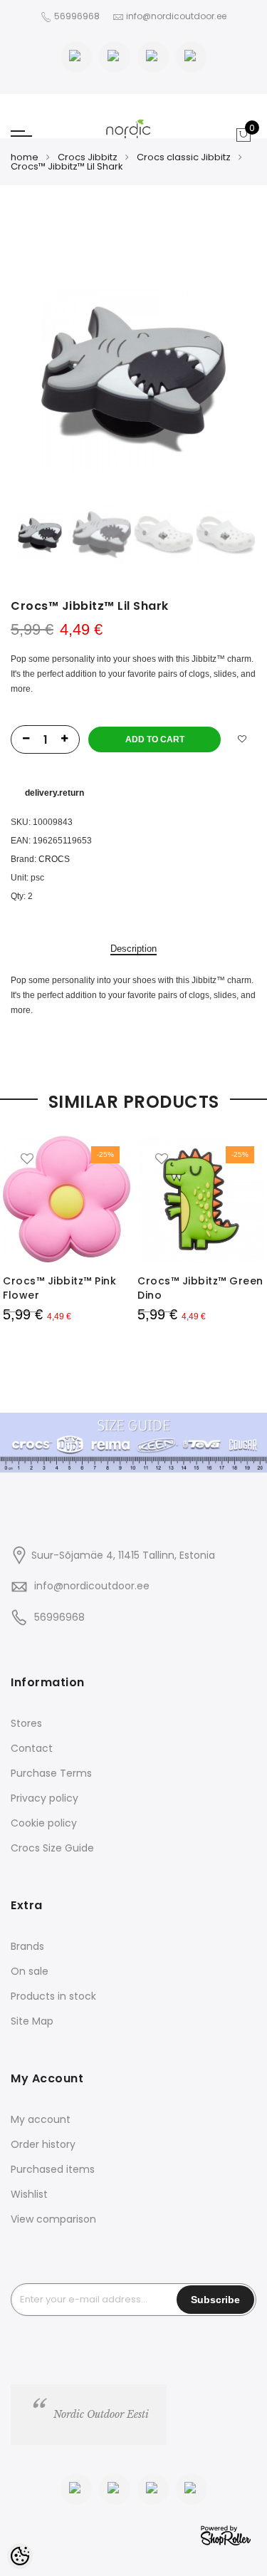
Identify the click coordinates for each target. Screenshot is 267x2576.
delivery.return (54, 793)
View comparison (53, 2219)
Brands (27, 1946)
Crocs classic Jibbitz (184, 157)
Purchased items (53, 2169)
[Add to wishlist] (242, 739)
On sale (30, 1971)
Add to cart (155, 739)
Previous (46, 380)
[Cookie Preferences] (20, 2556)
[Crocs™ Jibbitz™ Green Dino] (201, 1199)
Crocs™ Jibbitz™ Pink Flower (59, 1288)
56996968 (78, 16)
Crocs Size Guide (52, 1848)
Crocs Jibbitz (88, 157)
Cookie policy (44, 1823)
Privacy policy (44, 1798)
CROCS (54, 859)
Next (221, 380)
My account (41, 2119)
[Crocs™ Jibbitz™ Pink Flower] (67, 1199)
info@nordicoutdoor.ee (92, 1586)
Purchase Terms (51, 1773)
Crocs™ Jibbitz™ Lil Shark (67, 166)
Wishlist (29, 2194)
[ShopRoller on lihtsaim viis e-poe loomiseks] (226, 2534)
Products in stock (53, 1996)
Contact (32, 1748)
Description (133, 949)
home (25, 157)
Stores (26, 1723)
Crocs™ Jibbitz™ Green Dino (200, 1288)
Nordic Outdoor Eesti (101, 2414)
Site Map (32, 2021)
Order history (43, 2144)
